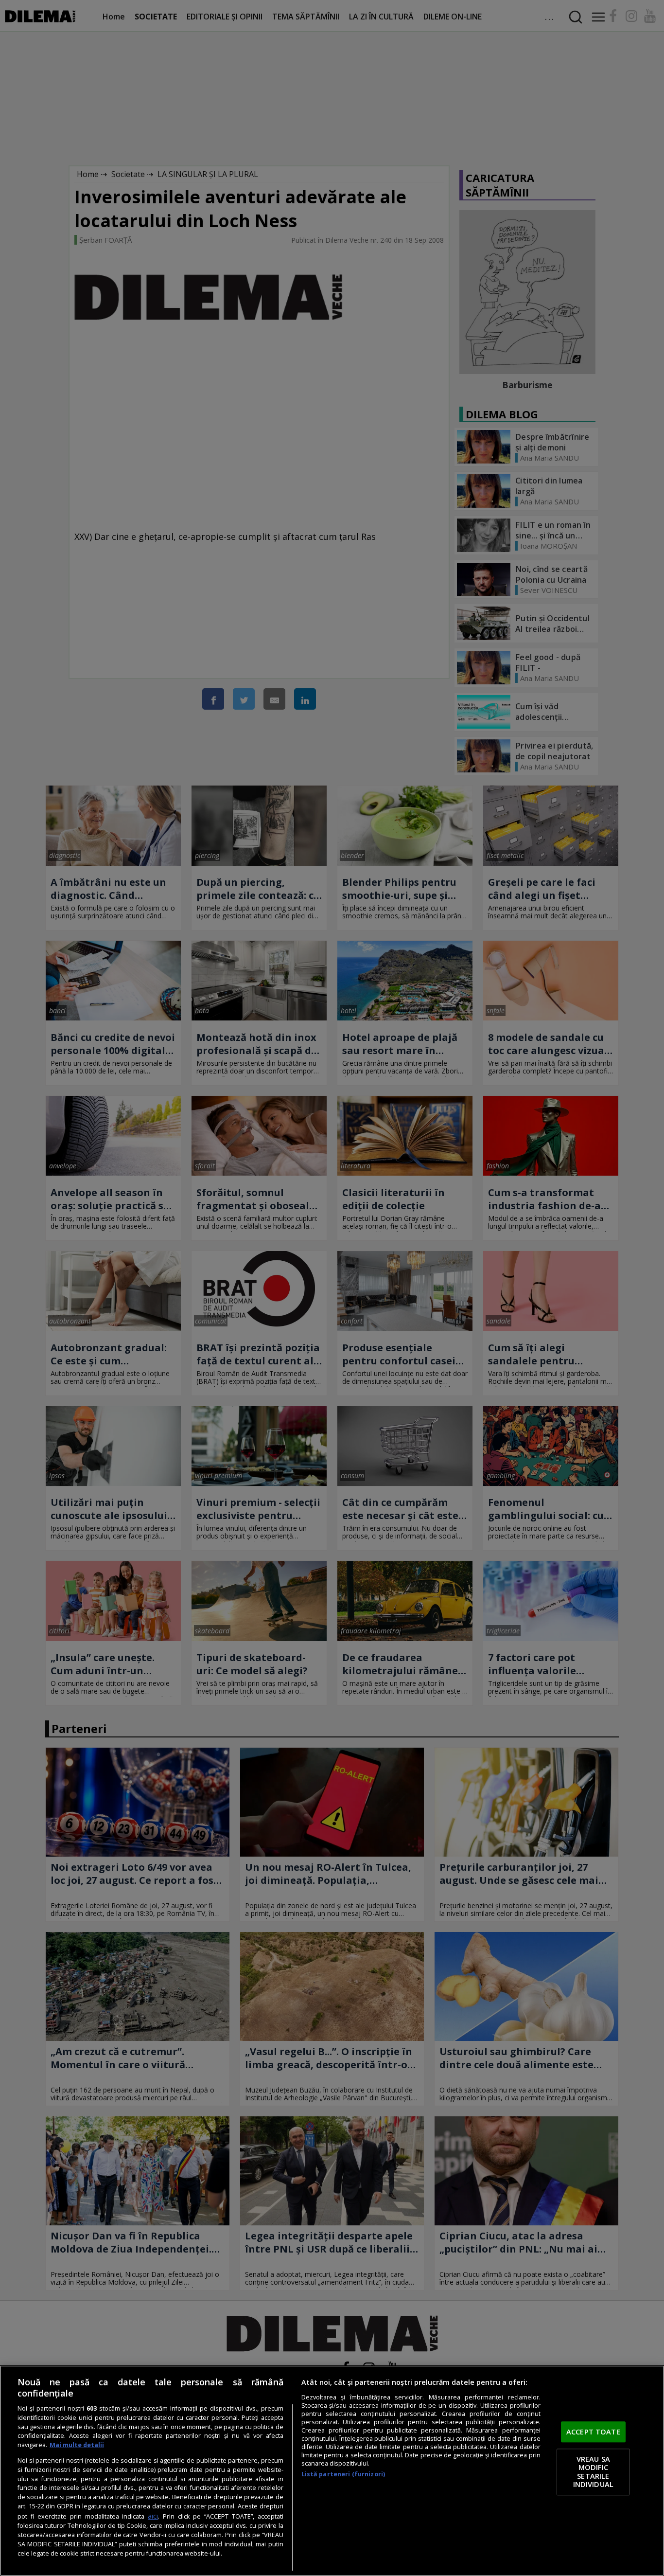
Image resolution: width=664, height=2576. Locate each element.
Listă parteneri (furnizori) (343, 2474)
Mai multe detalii (77, 2445)
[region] (332, 2471)
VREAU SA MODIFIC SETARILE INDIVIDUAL (593, 2472)
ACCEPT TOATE (593, 2432)
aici (153, 2516)
